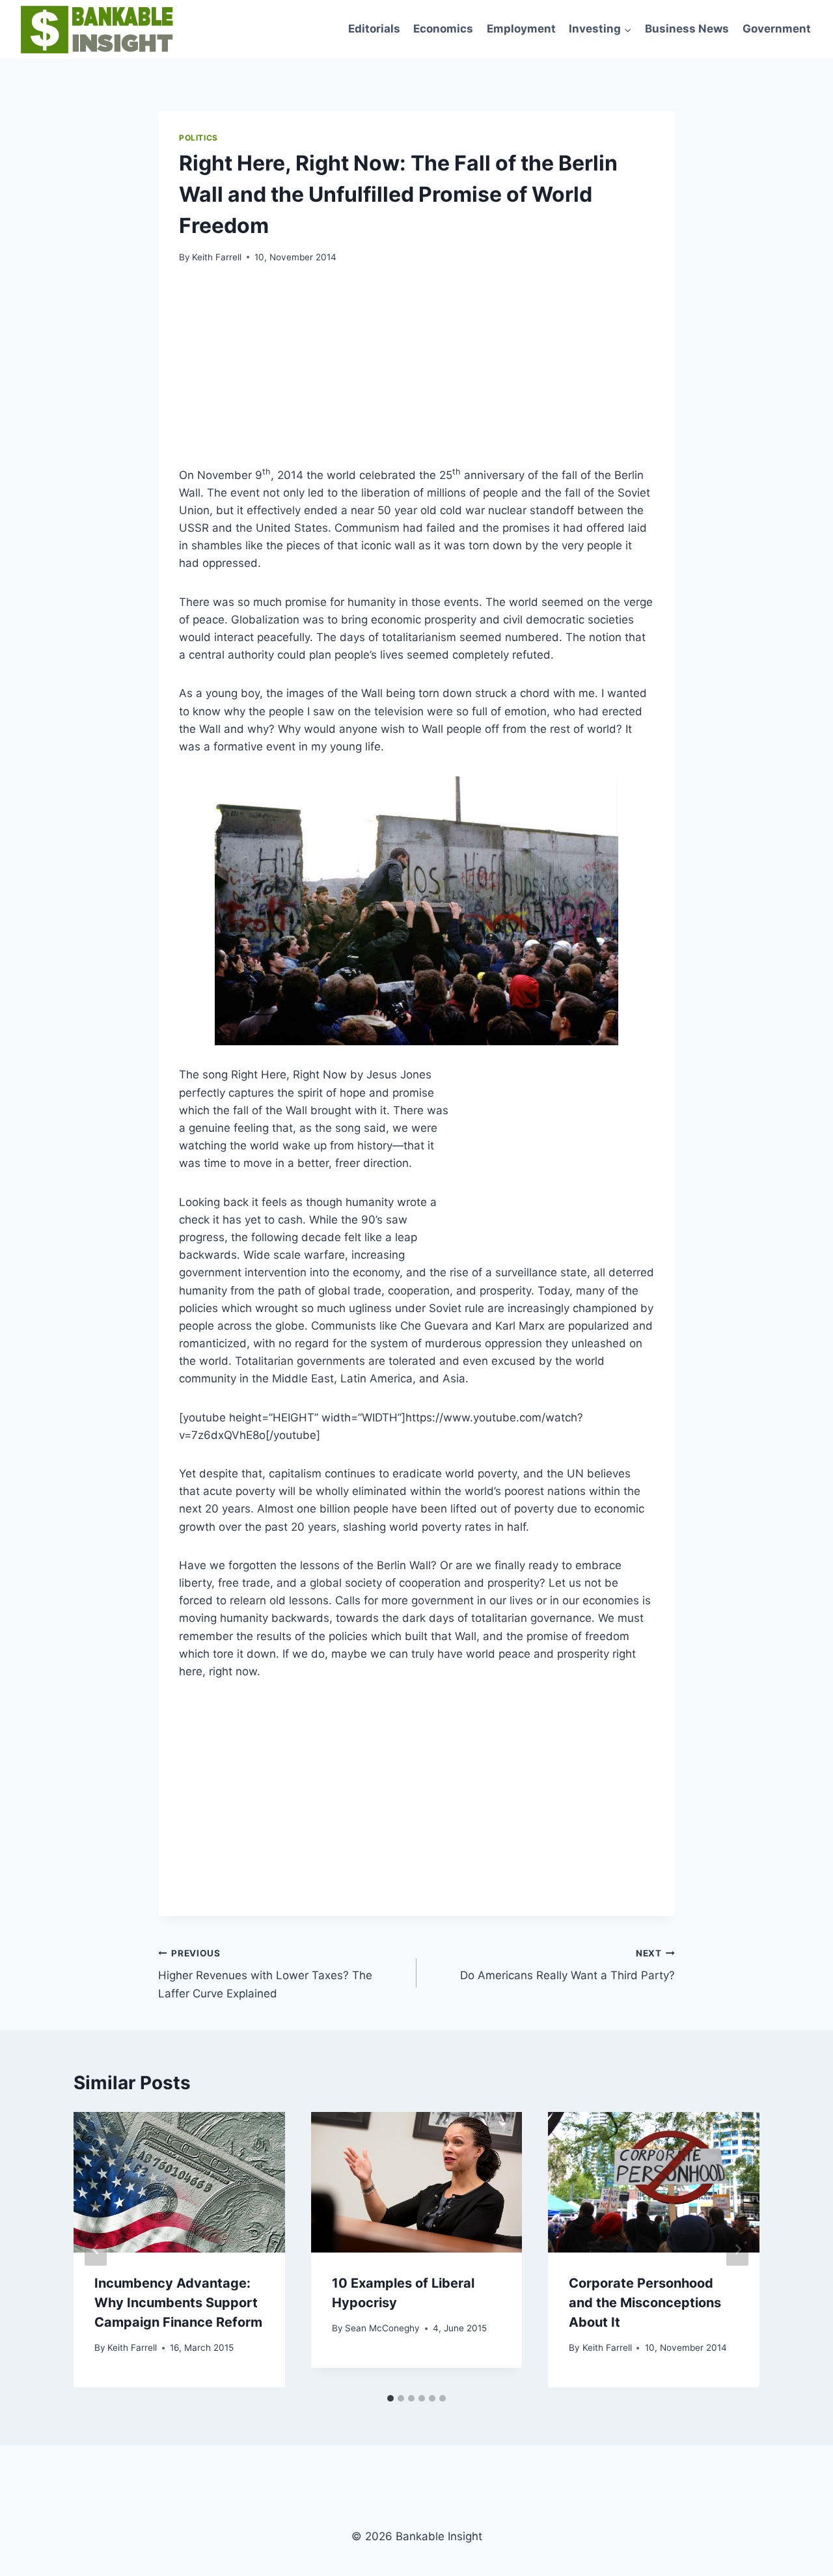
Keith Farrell (217, 257)
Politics (198, 138)
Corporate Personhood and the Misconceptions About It (645, 2303)
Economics (443, 29)
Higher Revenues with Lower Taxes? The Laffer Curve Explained (265, 1974)
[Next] (737, 2250)
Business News (687, 29)
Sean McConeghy (382, 2328)
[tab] (390, 2398)
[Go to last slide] (96, 2250)
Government (777, 29)
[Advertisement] (556, 373)
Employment (521, 29)
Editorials (374, 29)
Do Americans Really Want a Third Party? (567, 1965)
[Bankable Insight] (95, 29)
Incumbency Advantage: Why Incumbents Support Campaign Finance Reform (178, 2303)
